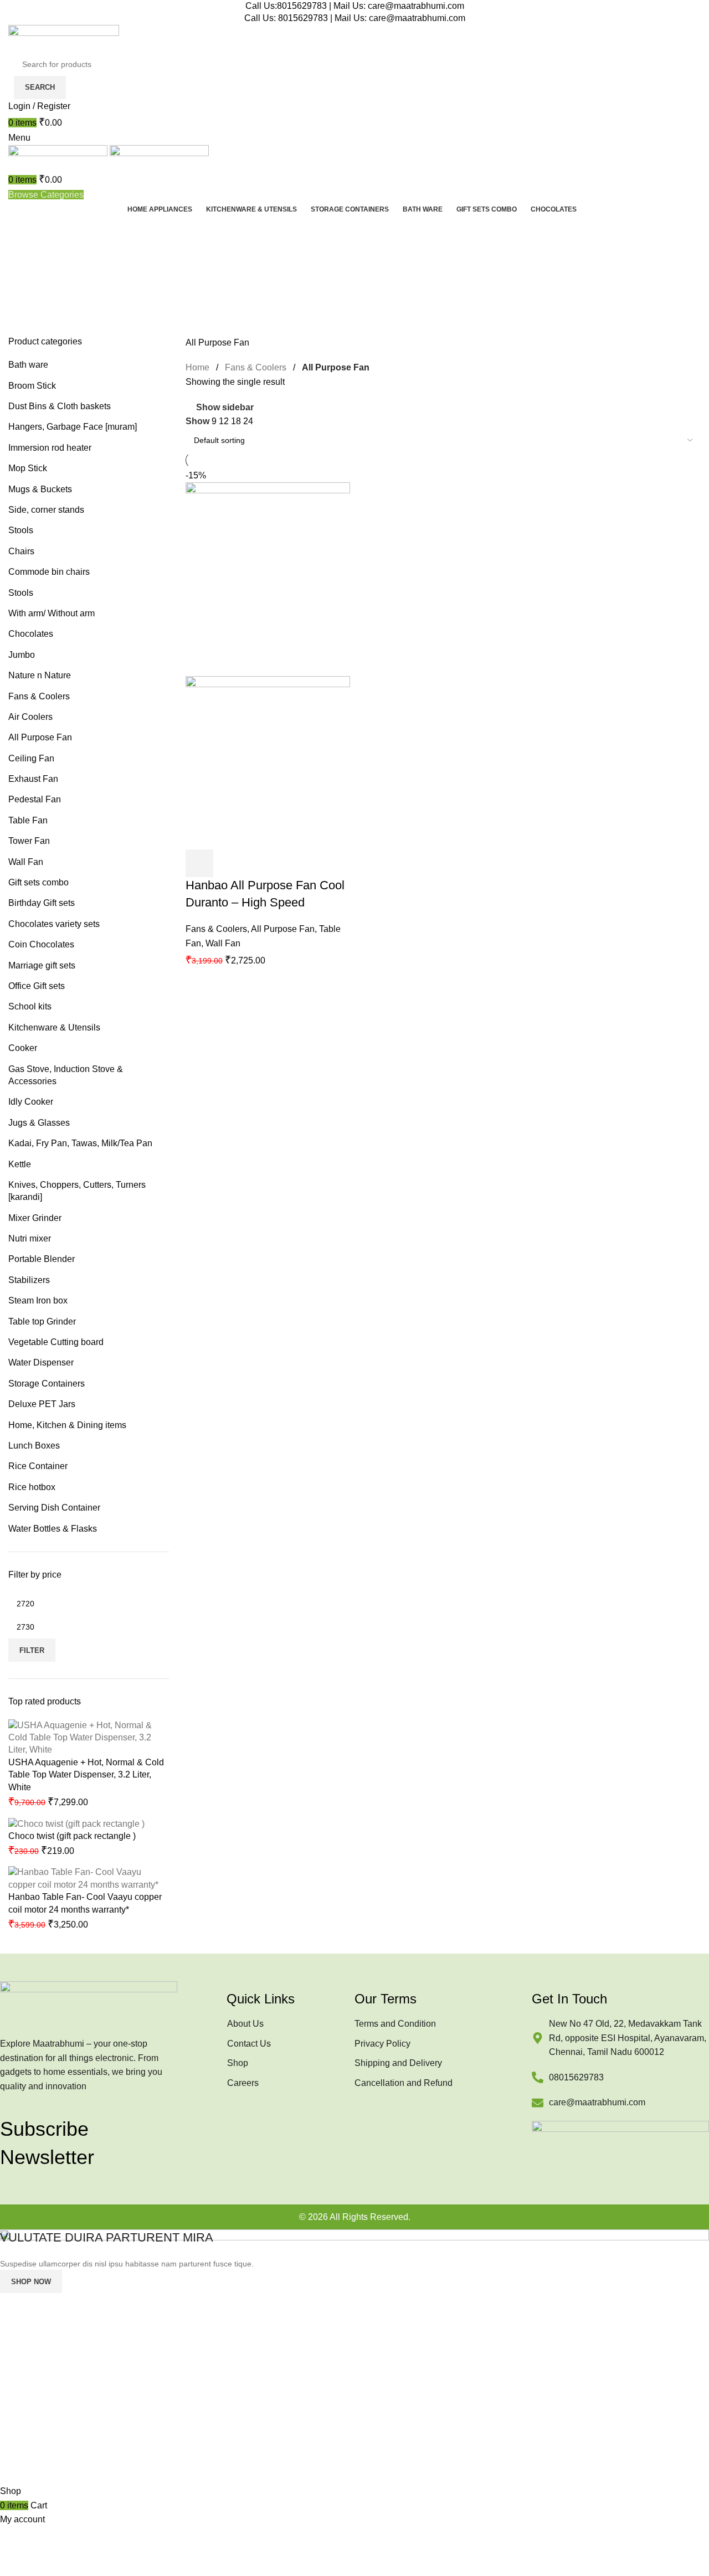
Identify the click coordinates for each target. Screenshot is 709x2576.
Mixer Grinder (35, 1218)
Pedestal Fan (35, 799)
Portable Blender (42, 1259)
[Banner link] (354, 2357)
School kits (30, 1006)
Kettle (20, 1164)
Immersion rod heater (50, 448)
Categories (31, 284)
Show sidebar (225, 408)
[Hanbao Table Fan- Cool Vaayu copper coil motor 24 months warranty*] (89, 1878)
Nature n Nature (40, 675)
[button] (199, 863)
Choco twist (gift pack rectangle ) (72, 1836)
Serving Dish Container (54, 1508)
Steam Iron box (38, 1300)
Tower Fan (29, 841)
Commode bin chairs (49, 572)
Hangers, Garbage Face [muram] (73, 427)
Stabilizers (29, 1280)
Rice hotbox (32, 1487)
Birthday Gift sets (42, 903)
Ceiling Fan (31, 758)
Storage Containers (47, 1384)
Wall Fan (26, 862)
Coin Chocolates (41, 944)
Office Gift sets (37, 986)
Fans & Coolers (39, 696)
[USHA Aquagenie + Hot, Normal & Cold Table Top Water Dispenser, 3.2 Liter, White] (89, 1737)
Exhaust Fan (33, 779)
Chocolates (31, 634)
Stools (21, 530)
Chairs (21, 551)
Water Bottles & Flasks (53, 1529)
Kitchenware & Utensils (54, 1027)
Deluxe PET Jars (42, 1404)
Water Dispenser (41, 1362)
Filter (32, 1650)
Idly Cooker (31, 1102)
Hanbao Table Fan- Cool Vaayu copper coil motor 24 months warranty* (85, 1903)
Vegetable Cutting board (56, 1342)
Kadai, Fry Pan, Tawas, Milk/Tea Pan (80, 1143)
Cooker (23, 1048)
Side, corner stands (46, 510)
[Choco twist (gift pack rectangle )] (76, 1823)
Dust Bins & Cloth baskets (60, 406)
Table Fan (28, 820)
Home (197, 367)
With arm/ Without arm (52, 613)
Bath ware (28, 365)
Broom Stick (32, 386)
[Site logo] (64, 38)
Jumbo (22, 655)
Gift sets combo (38, 882)
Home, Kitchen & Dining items (67, 1425)
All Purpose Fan (40, 737)
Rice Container (38, 1466)
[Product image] (268, 762)
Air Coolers (30, 717)
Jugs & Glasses (39, 1123)
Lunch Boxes (34, 1446)
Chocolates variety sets (54, 924)
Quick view (229, 863)
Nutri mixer (30, 1238)
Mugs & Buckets (40, 489)
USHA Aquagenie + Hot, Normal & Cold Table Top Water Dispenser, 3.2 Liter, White (86, 1775)
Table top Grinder (42, 1322)
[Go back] (22, 230)
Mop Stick (28, 468)
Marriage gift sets (42, 965)
